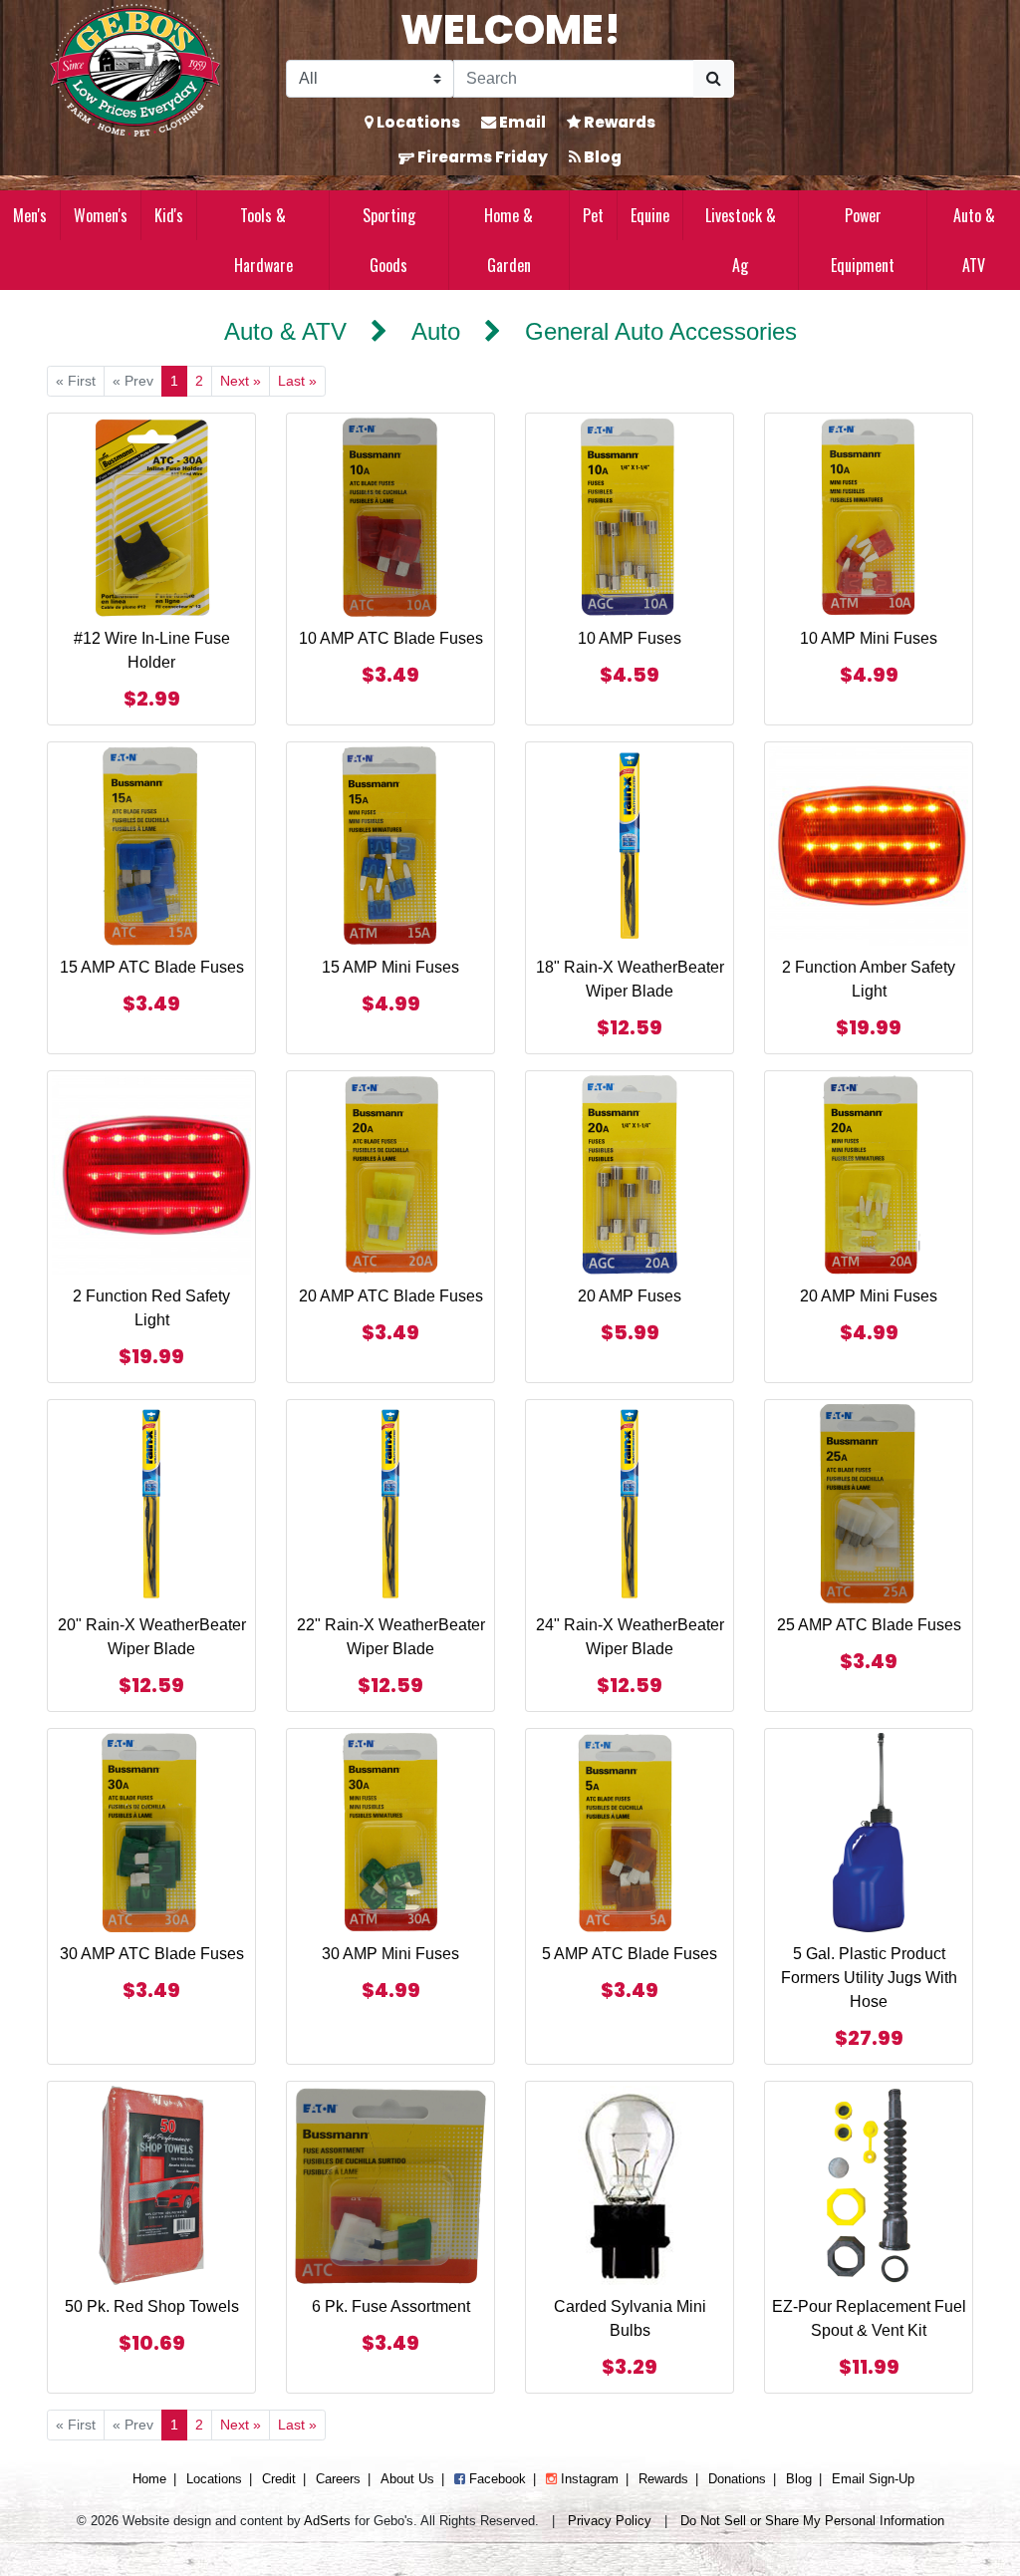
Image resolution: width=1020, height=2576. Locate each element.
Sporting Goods (389, 240)
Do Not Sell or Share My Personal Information (812, 2521)
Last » (297, 381)
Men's (30, 215)
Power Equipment (863, 240)
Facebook (496, 2479)
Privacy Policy (610, 2521)
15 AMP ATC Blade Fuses (152, 967)
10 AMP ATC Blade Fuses (391, 638)
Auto (436, 331)
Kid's (169, 215)
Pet (593, 215)
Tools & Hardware (263, 240)
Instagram (588, 2479)
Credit (279, 2479)
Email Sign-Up (873, 2479)
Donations (737, 2479)
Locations (417, 122)
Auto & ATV (974, 240)
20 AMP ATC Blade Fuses (391, 1296)
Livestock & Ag (741, 240)
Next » (241, 381)
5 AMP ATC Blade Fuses (630, 1954)
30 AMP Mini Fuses (390, 1954)
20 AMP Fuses (630, 1296)
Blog (601, 157)
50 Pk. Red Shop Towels (152, 2306)
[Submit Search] (714, 79)
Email (521, 122)
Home (149, 2479)
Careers (338, 2479)
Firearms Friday (481, 157)
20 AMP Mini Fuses (869, 1296)
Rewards (618, 122)
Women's (101, 215)
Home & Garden (509, 240)
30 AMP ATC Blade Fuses (152, 1954)
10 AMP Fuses (630, 638)
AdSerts (327, 2521)
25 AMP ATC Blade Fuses (869, 1625)
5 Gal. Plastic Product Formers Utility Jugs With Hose (869, 1978)
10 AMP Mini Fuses (869, 638)
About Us (407, 2479)
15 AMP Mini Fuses (390, 967)
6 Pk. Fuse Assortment (391, 2306)
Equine (650, 215)
